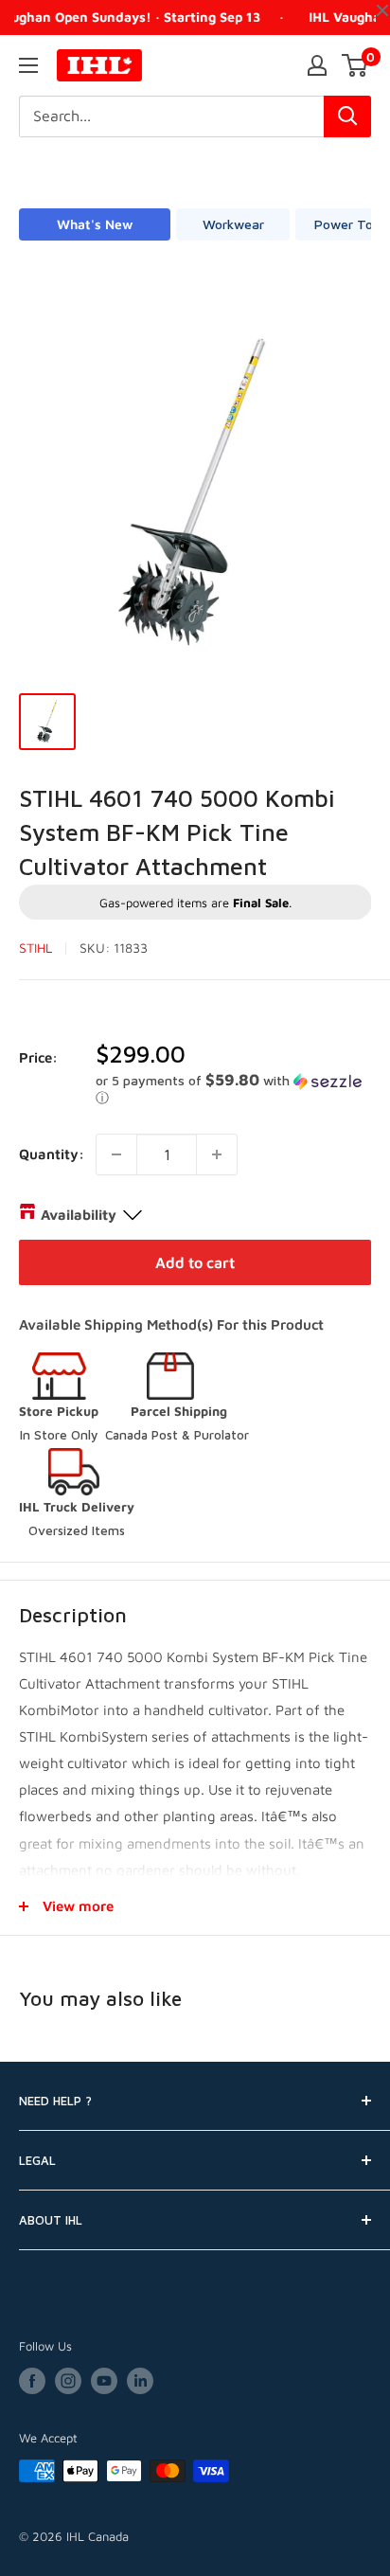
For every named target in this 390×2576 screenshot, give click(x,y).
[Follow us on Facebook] (32, 2381)
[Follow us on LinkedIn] (140, 2381)
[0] (355, 65)
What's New (95, 224)
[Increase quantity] (217, 1154)
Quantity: (52, 1154)
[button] (233, 1089)
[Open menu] (28, 65)
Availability (79, 1215)
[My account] (317, 65)
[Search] (347, 116)
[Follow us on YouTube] (104, 2381)
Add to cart (195, 1262)
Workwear (233, 224)
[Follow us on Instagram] (68, 2381)
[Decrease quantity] (116, 1154)
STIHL (35, 948)
